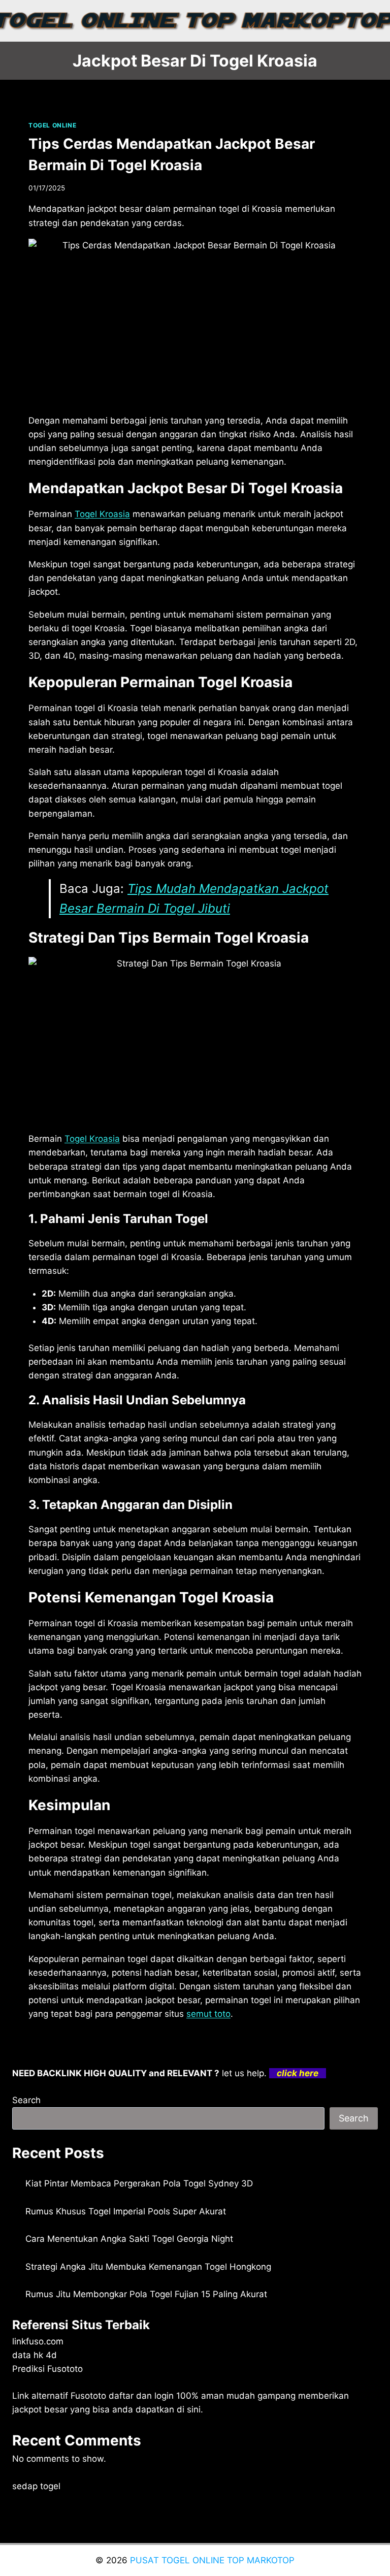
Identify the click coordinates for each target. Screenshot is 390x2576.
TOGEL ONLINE (52, 125)
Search (26, 2100)
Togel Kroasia (102, 514)
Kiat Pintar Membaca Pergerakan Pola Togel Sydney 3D (139, 2183)
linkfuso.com (38, 2341)
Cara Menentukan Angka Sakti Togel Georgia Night (129, 2239)
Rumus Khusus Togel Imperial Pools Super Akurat (126, 2211)
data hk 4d (35, 2355)
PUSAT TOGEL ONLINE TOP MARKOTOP (212, 2560)
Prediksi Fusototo (47, 2369)
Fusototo (88, 2396)
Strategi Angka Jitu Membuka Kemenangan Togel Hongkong (148, 2267)
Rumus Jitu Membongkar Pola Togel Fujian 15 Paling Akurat (146, 2294)
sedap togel (36, 2486)
